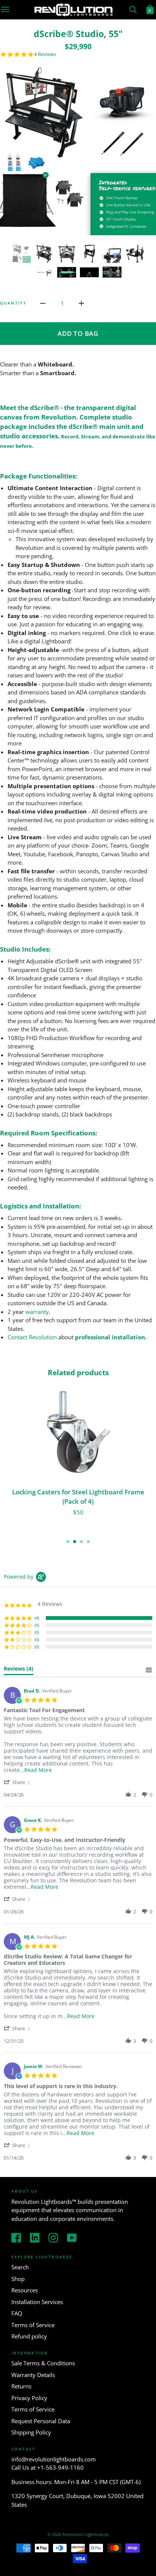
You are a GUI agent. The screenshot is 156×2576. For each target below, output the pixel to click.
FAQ (17, 2313)
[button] (18, 1782)
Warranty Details (33, 2375)
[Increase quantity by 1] (81, 303)
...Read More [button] (36, 1770)
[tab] (19, 1670)
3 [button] (81, 1542)
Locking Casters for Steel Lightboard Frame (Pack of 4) (78, 1497)
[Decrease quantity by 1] (43, 303)
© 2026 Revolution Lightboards (78, 2534)
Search (20, 2267)
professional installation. (111, 1337)
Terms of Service (33, 2325)
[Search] (133, 9)
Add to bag (78, 333)
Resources (25, 2290)
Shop (18, 2279)
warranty (37, 1312)
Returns (21, 2386)
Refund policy (29, 2336)
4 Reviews (45, 54)
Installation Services (37, 2302)
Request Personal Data (41, 2421)
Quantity (13, 303)
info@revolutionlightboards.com (54, 2459)
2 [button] (75, 1542)
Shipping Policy (31, 2432)
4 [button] (88, 1542)
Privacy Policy (29, 2398)
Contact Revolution (32, 1337)
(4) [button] (37, 1618)
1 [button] (68, 1542)
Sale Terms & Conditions (43, 2363)
